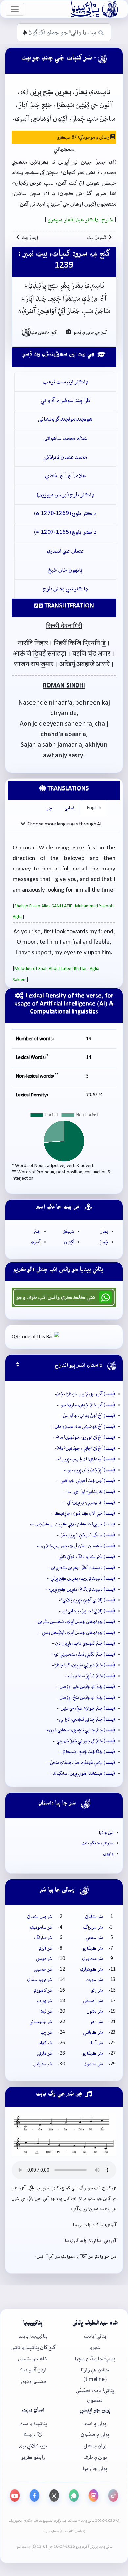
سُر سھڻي (95, 1938)
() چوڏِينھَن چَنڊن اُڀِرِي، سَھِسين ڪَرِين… (75, 1622)
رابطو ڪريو (33, 2457)
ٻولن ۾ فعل (95, 2446)
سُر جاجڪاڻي (41, 2022)
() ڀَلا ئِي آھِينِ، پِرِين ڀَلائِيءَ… (86, 1600)
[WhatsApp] (74, 2496)
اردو (50, 808)
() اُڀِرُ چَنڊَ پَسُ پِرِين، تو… (89, 1470)
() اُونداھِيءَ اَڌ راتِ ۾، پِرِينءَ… (86, 1459)
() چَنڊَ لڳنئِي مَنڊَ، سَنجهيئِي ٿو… (83, 1654)
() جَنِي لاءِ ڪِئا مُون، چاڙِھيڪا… (83, 1513)
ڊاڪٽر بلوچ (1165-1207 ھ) (65, 532)
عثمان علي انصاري (65, 551)
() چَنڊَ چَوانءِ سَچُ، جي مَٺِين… (86, 1708)
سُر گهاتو (45, 2043)
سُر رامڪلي (93, 2001)
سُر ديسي (44, 1959)
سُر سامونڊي (41, 1927)
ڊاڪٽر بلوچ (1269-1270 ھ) (65, 514)
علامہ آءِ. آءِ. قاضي (65, 476)
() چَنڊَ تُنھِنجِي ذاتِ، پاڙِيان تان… (83, 1643)
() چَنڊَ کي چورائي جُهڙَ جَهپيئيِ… (84, 1741)
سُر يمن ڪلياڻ (40, 1917)
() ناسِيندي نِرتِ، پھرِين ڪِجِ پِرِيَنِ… (81, 1578)
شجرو (95, 2348)
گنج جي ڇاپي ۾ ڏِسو (90, 332)
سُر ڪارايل (43, 2064)
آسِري (36, 1242)
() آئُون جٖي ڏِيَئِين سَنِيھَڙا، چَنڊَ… (84, 1394)
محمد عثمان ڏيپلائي (65, 457)
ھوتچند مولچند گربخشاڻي (65, 419)
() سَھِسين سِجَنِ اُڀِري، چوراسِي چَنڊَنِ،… (76, 1546)
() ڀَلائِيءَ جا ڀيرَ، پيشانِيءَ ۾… (87, 1611)
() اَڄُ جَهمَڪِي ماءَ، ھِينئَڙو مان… (83, 1427)
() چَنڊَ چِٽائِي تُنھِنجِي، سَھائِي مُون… (80, 1730)
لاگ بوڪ (33, 2435)
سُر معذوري (93, 1959)
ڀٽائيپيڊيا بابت (33, 2336)
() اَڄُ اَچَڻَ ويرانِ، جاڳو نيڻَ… (87, 1416)
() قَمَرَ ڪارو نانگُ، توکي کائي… (85, 1557)
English (94, 808)
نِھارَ (104, 1232)
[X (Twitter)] (54, 2496)
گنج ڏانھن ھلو (39, 332)
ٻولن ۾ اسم (95, 2423)
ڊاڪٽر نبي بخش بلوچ (65, 589)
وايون (108, 1854)
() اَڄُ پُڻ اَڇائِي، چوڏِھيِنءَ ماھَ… (84, 1448)
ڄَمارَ (104, 1242)
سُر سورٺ (94, 1980)
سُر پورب (45, 2001)
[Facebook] (34, 2496)
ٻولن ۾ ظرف (95, 2457)
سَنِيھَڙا (68, 1232)
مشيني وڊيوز (33, 2381)
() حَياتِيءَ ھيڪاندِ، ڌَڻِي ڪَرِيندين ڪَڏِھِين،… (72, 1524)
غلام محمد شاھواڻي (65, 438)
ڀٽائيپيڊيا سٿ (33, 2423)
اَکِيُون (69, 1242)
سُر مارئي (45, 2053)
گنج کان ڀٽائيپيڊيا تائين (33, 2348)
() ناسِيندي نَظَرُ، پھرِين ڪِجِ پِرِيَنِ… (81, 1568)
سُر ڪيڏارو (93, 1948)
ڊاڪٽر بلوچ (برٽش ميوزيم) (65, 495)
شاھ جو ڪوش (33, 2359)
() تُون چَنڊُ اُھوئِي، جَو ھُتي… (86, 1481)
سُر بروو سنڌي (40, 1980)
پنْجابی (70, 808)
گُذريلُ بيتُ (97, 238)
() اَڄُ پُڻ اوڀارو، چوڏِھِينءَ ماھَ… (84, 1437)
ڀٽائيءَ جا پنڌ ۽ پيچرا (95, 2359)
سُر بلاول (95, 2011)
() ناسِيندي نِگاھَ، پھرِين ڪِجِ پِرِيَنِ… (81, 1589)
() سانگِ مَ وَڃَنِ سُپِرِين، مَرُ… (86, 1535)
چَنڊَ (37, 1232)
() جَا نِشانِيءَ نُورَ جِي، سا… (89, 1492)
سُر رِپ (47, 2032)
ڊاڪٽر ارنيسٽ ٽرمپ (65, 382)
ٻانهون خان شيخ (65, 570)
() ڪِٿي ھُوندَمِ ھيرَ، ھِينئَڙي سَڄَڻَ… (81, 1763)
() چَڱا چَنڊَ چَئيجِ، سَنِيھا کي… (86, 1752)
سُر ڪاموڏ (94, 2064)
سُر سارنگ (43, 1938)
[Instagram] (94, 2496)
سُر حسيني (43, 1969)
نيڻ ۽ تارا (106, 1833)
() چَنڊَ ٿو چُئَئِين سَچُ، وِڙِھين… (85, 1698)
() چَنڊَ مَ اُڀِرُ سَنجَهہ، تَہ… (90, 1676)
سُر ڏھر (96, 2022)
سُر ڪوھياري (92, 1969)
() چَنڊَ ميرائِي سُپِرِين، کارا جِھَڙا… (83, 1665)
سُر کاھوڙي (43, 1990)
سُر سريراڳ (93, 1927)
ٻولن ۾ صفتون (95, 2435)
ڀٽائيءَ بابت (95, 2336)
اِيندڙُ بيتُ (30, 238)
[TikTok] (113, 2496)
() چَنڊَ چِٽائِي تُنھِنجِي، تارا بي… (85, 1719)
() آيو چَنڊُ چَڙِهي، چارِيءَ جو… (86, 1405)
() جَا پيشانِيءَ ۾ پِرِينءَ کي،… (88, 1503)
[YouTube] (15, 2496)
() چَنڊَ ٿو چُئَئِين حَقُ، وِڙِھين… (85, 1687)
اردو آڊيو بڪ (33, 2370)
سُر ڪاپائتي (93, 2032)
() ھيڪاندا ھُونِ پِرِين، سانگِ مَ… (82, 1774)
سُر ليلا (46, 2011)
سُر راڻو (97, 1990)
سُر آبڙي (46, 1948)
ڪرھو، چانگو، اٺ (98, 1843)
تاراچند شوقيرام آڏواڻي (65, 401)
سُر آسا (97, 2043)
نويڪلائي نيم (33, 2446)
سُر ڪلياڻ (94, 1917)
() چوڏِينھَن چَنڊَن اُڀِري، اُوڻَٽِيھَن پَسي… (77, 1633)
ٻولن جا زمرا (95, 2468)
